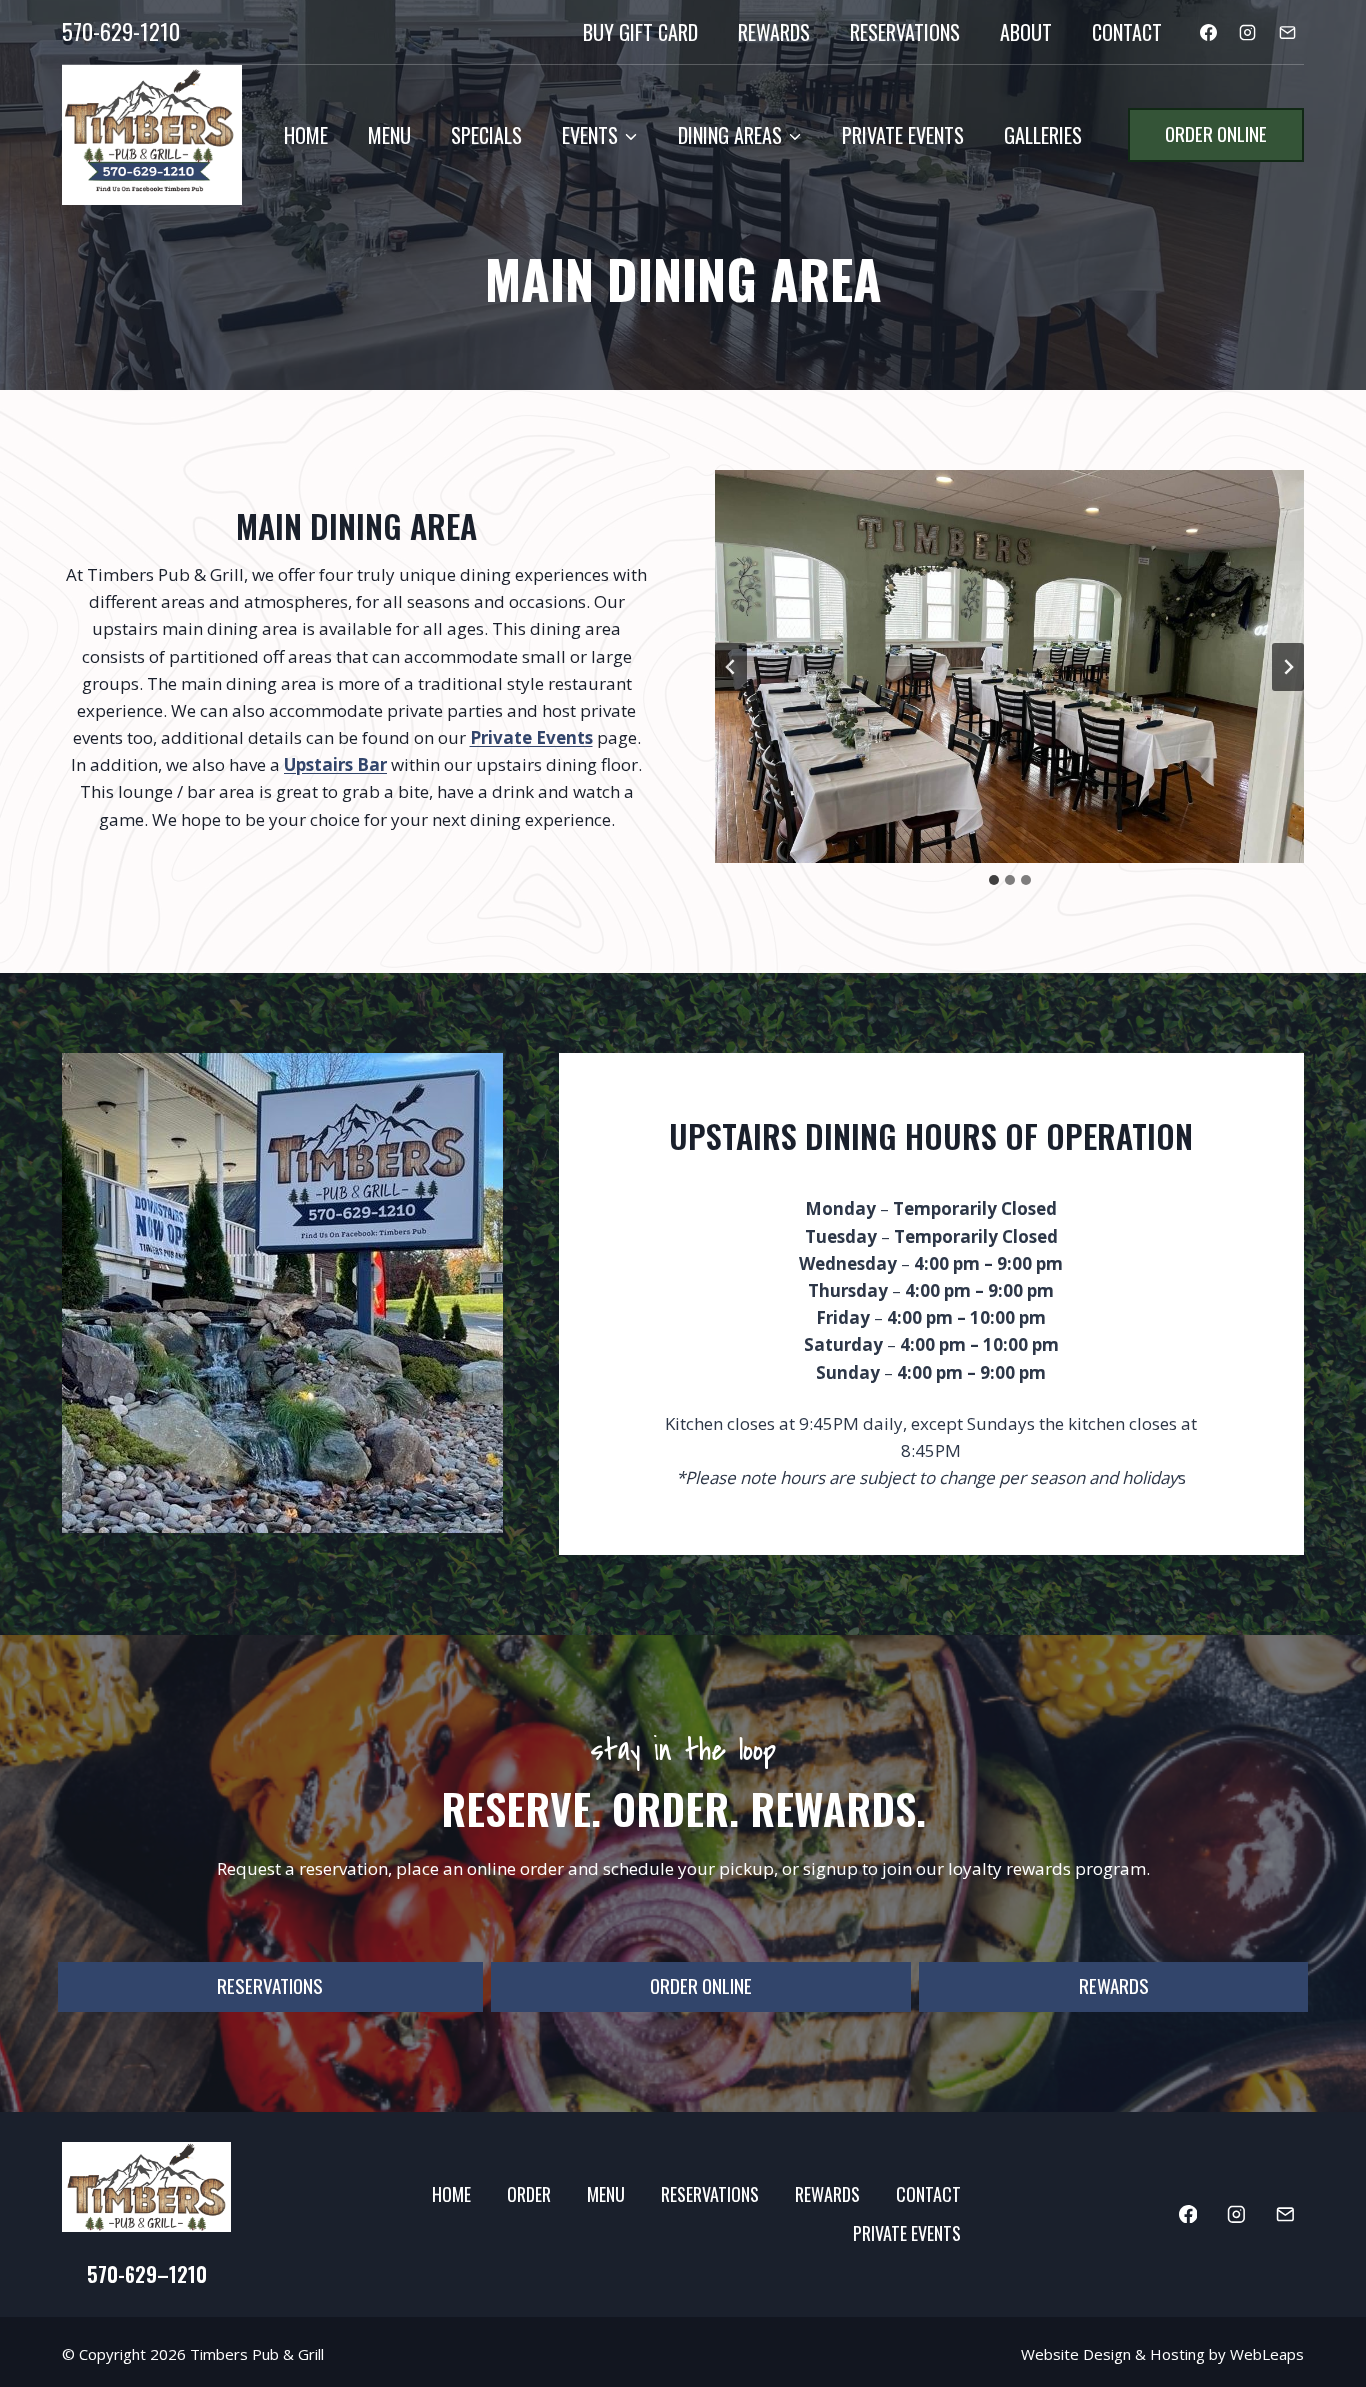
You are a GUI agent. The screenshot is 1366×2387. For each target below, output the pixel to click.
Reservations (905, 32)
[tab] (994, 880)
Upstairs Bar (335, 764)
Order (529, 2194)
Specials (486, 135)
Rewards (774, 32)
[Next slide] (1288, 667)
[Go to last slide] (731, 667)
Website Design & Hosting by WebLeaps (1162, 2354)
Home (306, 135)
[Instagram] (1248, 32)
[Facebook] (1209, 32)
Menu (389, 135)
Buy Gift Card (640, 32)
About (1026, 32)
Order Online (1216, 133)
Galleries (1043, 135)
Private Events (903, 135)
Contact (1127, 32)
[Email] (1287, 32)
